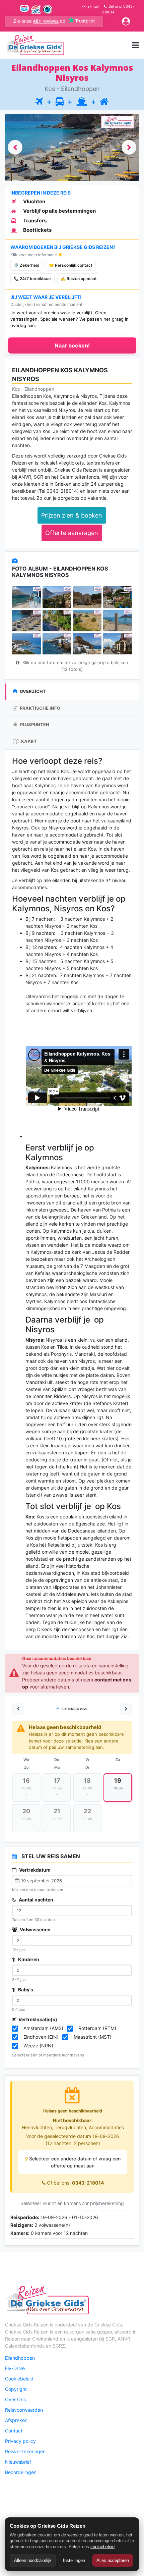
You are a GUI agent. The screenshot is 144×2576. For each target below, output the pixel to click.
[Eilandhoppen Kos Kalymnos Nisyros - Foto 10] (57, 644)
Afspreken (16, 2420)
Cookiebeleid (19, 2379)
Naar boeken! (72, 345)
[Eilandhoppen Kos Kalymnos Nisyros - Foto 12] (118, 644)
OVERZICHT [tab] (32, 691)
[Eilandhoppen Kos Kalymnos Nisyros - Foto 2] (57, 597)
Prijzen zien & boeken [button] (72, 515)
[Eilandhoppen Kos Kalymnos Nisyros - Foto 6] (57, 621)
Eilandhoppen (20, 2358)
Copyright (16, 2389)
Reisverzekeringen (25, 2451)
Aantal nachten (35, 1900)
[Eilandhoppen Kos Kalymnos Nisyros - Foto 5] (26, 621)
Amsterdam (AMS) (43, 2028)
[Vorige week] (18, 1709)
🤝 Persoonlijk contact (71, 265)
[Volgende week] (126, 1709)
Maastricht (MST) (93, 2037)
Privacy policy (20, 2441)
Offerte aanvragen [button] (72, 533)
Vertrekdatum (34, 1870)
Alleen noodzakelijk (33, 2560)
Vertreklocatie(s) (37, 2019)
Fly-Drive (15, 2368)
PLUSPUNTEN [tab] (34, 724)
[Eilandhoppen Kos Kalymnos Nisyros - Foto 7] (87, 621)
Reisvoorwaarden (24, 2410)
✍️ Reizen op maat (79, 279)
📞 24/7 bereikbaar (32, 279)
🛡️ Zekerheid (27, 265)
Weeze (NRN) (38, 2046)
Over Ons (15, 2399)
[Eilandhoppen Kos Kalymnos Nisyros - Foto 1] (26, 597)
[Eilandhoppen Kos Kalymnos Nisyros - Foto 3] (87, 597)
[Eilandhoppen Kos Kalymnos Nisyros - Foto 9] (26, 644)
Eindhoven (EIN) (41, 2037)
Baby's (25, 1990)
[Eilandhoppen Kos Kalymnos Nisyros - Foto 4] (118, 597)
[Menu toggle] (135, 45)
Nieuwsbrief (18, 2462)
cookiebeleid (102, 2547)
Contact (14, 2431)
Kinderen (28, 1959)
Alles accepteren (113, 2560)
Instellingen (74, 2560)
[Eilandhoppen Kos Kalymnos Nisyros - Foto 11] (87, 644)
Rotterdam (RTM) (97, 2028)
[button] (15, 147)
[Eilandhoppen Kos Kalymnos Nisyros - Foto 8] (118, 621)
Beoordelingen (21, 2472)
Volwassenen (35, 1929)
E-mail (93, 6)
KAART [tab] (28, 741)
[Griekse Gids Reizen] (34, 45)
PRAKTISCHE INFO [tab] (40, 708)
